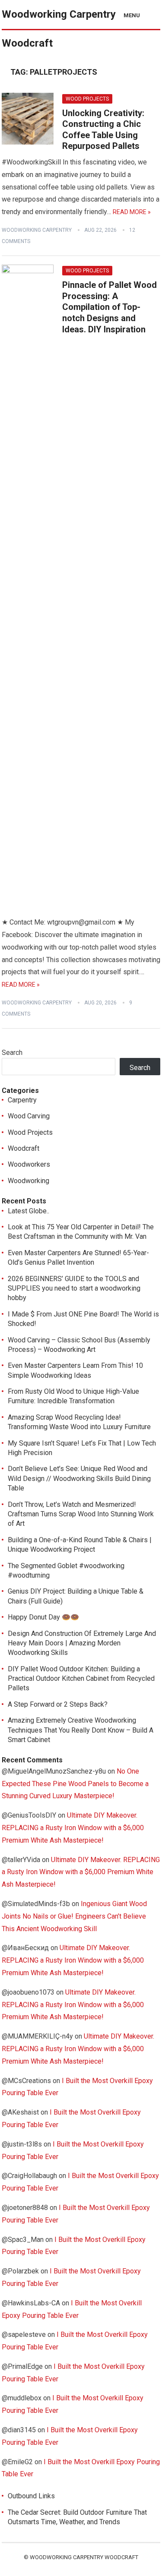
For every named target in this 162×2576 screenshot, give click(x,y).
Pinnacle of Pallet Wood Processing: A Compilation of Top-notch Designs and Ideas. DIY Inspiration (110, 307)
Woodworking (29, 1181)
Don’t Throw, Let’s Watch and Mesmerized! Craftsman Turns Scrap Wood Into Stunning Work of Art (81, 1514)
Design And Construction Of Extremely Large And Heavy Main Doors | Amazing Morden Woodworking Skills (82, 1643)
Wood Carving (29, 1116)
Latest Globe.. (29, 1211)
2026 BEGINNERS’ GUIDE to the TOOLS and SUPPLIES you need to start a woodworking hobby (74, 1288)
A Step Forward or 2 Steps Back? (58, 1704)
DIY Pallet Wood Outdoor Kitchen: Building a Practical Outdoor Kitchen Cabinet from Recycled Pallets (81, 1679)
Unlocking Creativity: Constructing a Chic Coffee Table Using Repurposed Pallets (103, 130)
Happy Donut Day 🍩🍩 (43, 1617)
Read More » (132, 212)
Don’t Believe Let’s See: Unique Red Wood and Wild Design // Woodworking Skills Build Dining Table (79, 1478)
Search (12, 1053)
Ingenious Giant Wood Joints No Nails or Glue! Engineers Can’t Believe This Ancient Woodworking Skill (74, 1916)
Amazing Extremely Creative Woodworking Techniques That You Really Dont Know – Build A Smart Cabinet (81, 1730)
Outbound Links (31, 2496)
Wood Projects (87, 99)
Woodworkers (29, 1164)
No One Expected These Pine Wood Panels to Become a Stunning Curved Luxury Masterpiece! (75, 1784)
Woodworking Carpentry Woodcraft (59, 29)
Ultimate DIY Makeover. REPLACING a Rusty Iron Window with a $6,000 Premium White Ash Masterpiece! (73, 1828)
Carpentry (22, 1100)
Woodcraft (24, 1148)
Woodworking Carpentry (37, 230)
